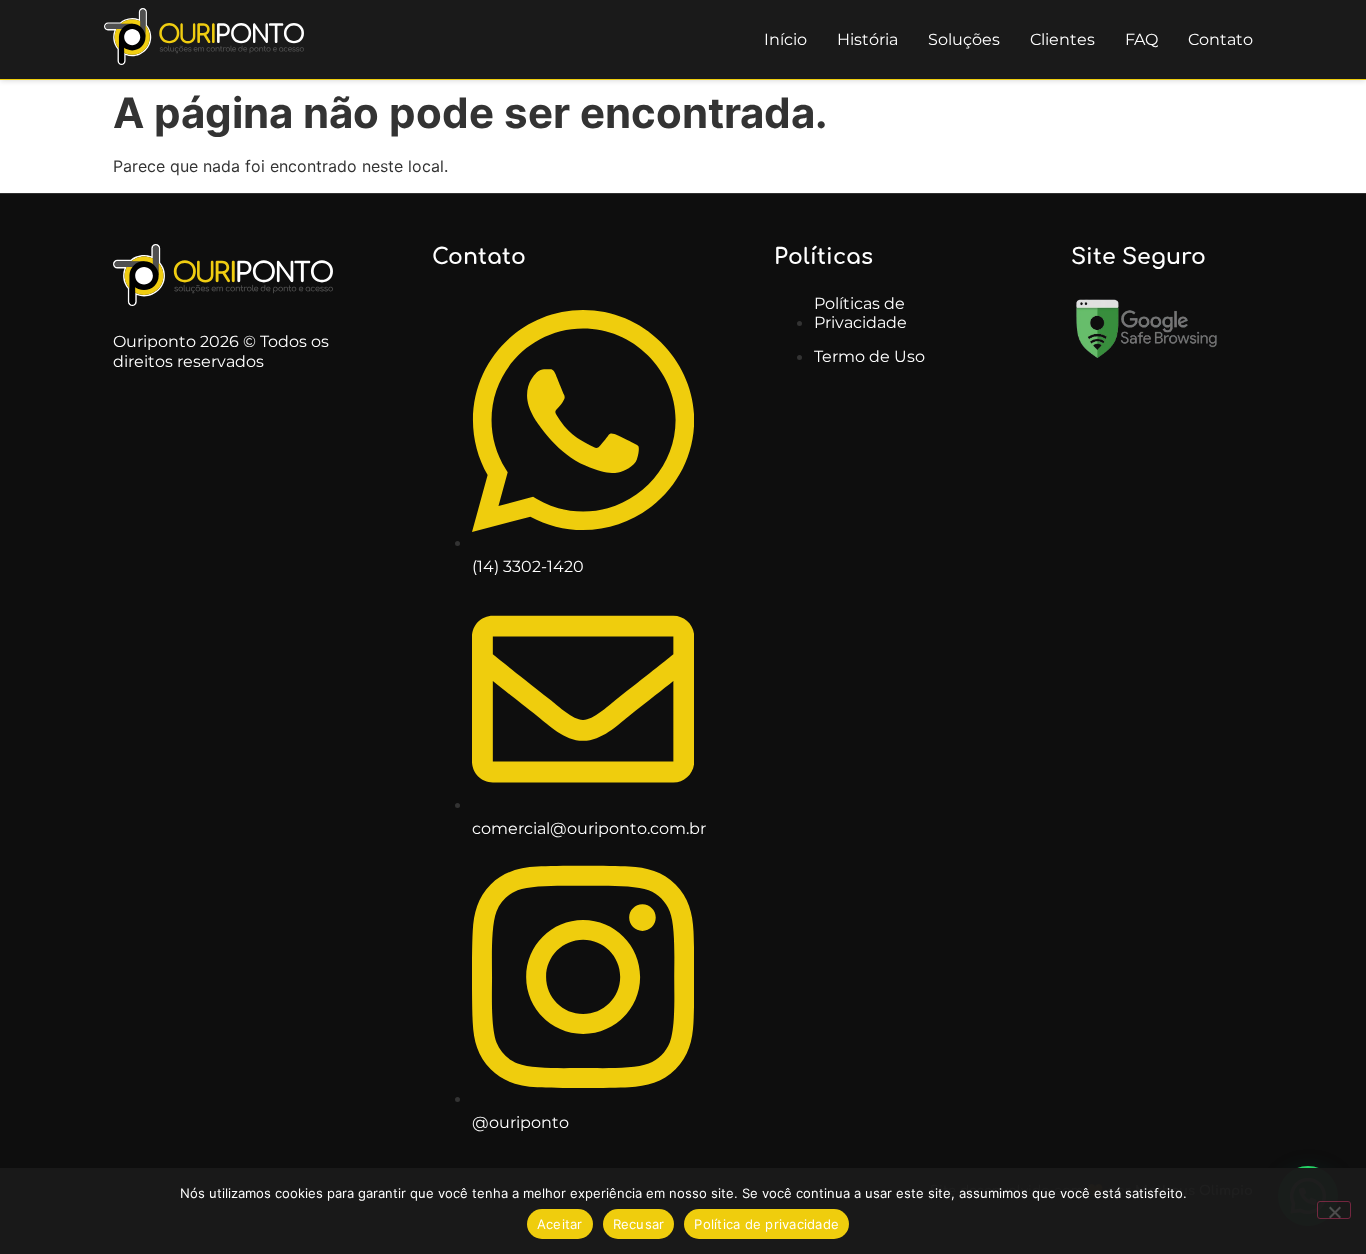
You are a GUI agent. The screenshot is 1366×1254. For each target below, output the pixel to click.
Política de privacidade (766, 1224)
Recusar (639, 1224)
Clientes (1062, 39)
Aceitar (560, 1224)
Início (785, 39)
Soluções (964, 39)
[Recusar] (1334, 1210)
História (867, 39)
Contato (1220, 39)
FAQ (1141, 39)
